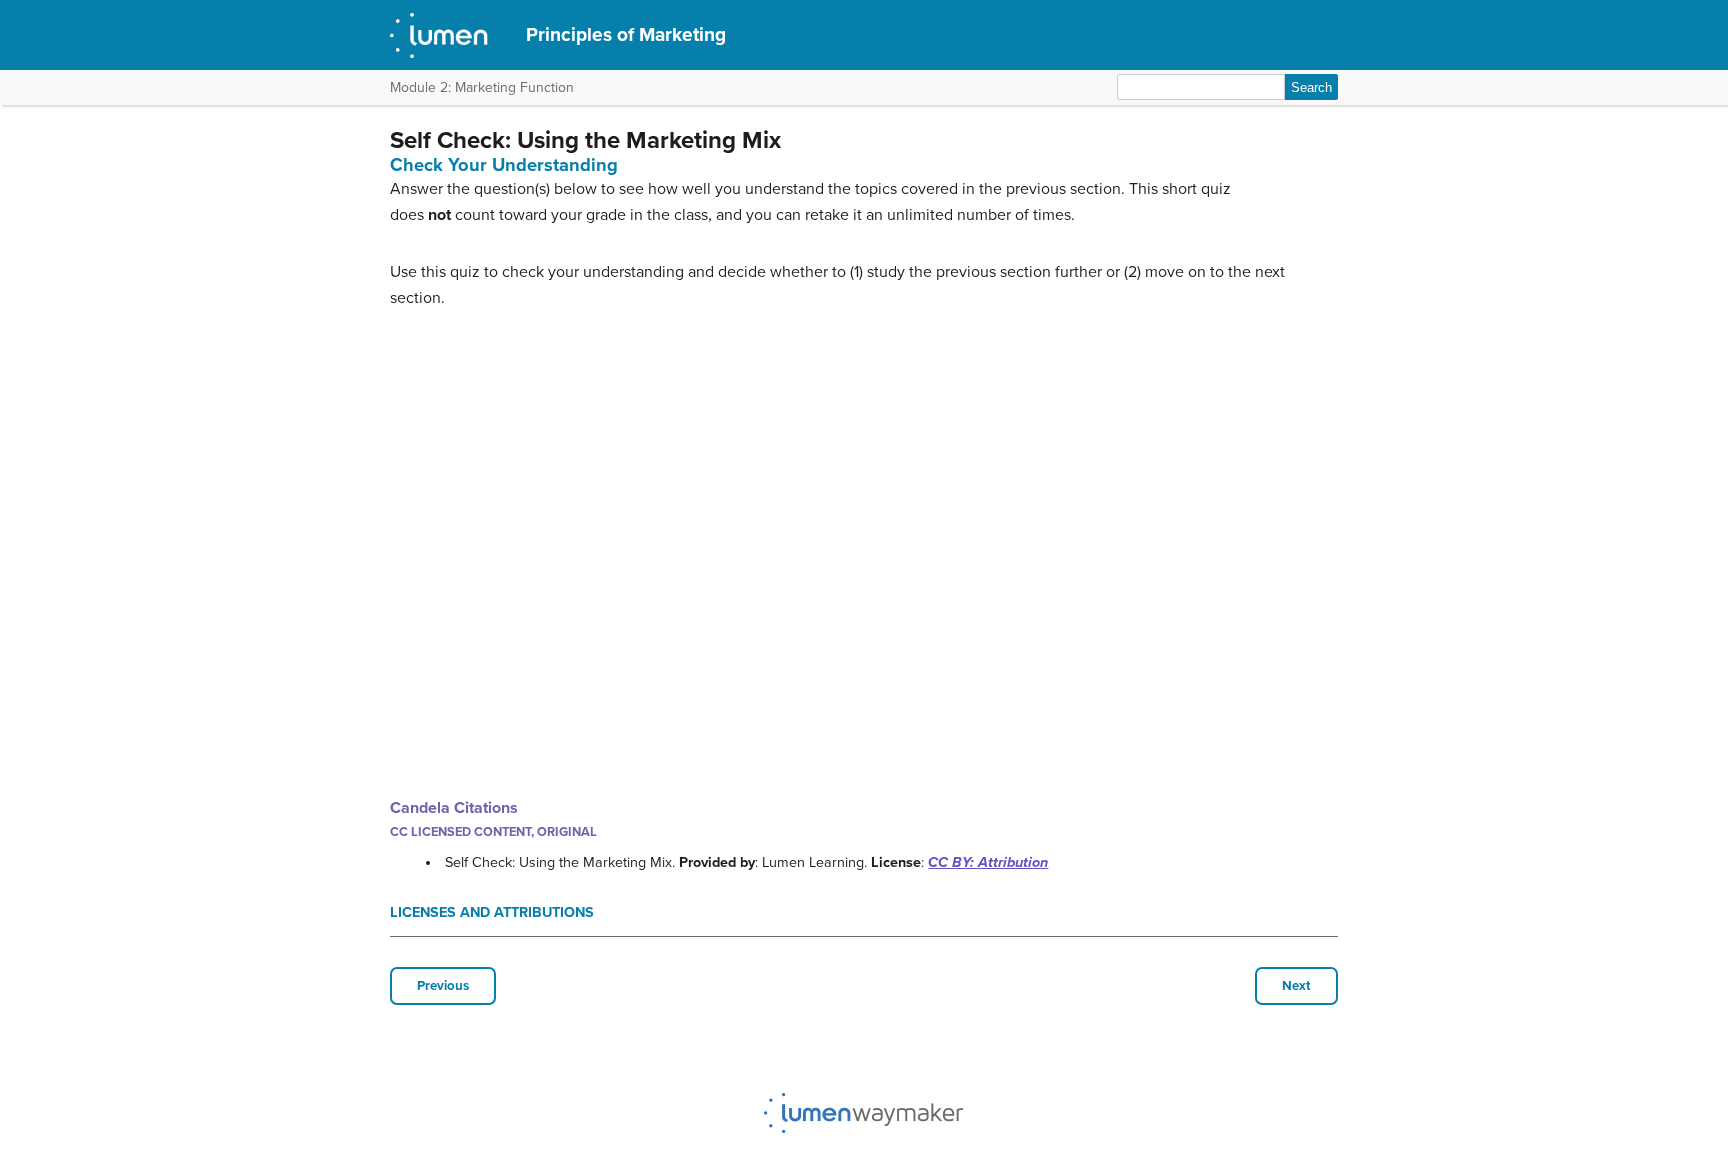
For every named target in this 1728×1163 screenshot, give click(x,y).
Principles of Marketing (626, 34)
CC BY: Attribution (988, 862)
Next (1296, 986)
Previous (443, 986)
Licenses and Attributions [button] (492, 912)
